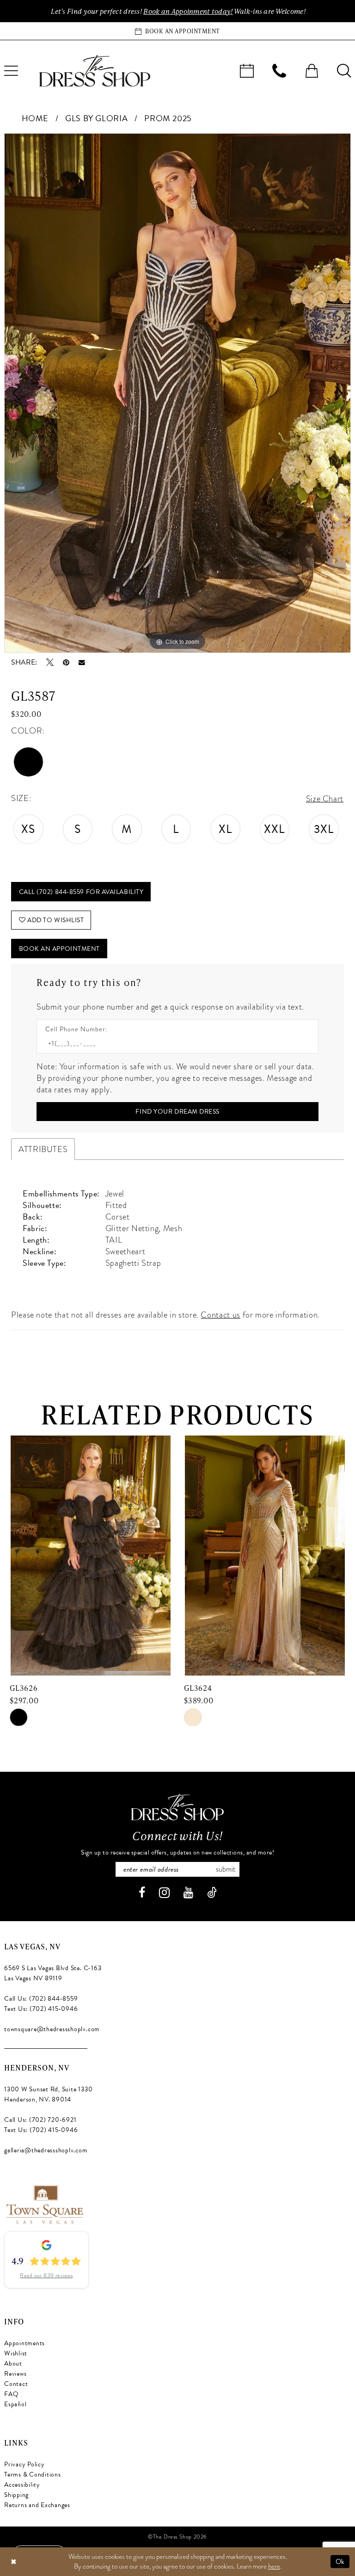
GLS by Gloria (96, 118)
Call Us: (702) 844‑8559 (41, 1999)
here (274, 2566)
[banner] (95, 71)
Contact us (220, 1315)
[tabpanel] (177, 393)
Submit (226, 1869)
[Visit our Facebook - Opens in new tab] (142, 1893)
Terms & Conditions (33, 2474)
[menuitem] (247, 71)
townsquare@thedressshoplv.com (52, 2029)
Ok (340, 2561)
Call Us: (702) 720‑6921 (40, 2120)
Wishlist (16, 2353)
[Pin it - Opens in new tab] (66, 662)
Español (15, 2404)
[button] (312, 71)
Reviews (15, 2374)
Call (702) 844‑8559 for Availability (81, 892)
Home (35, 118)
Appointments (24, 2343)
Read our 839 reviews (46, 2275)
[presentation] (90, 1556)
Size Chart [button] (325, 798)
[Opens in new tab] (44, 2203)
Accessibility (22, 2485)
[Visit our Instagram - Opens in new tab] (164, 1893)
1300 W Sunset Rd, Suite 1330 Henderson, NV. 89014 (48, 2094)
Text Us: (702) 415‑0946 (41, 2009)
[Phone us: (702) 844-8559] (279, 71)
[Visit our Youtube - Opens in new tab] (188, 1893)
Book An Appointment (59, 949)
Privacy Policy (24, 2464)
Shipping (16, 2495)
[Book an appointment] (247, 71)
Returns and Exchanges (37, 2505)
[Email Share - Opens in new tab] (82, 663)
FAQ (11, 2394)
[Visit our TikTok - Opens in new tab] (212, 1893)
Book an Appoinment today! (188, 11)
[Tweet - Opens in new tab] (50, 662)
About (13, 2363)
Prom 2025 (168, 118)
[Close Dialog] (13, 2561)
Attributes (43, 1149)
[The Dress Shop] (177, 1807)
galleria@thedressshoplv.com (46, 2150)
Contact (16, 2384)
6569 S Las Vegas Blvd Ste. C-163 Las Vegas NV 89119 (53, 1973)
